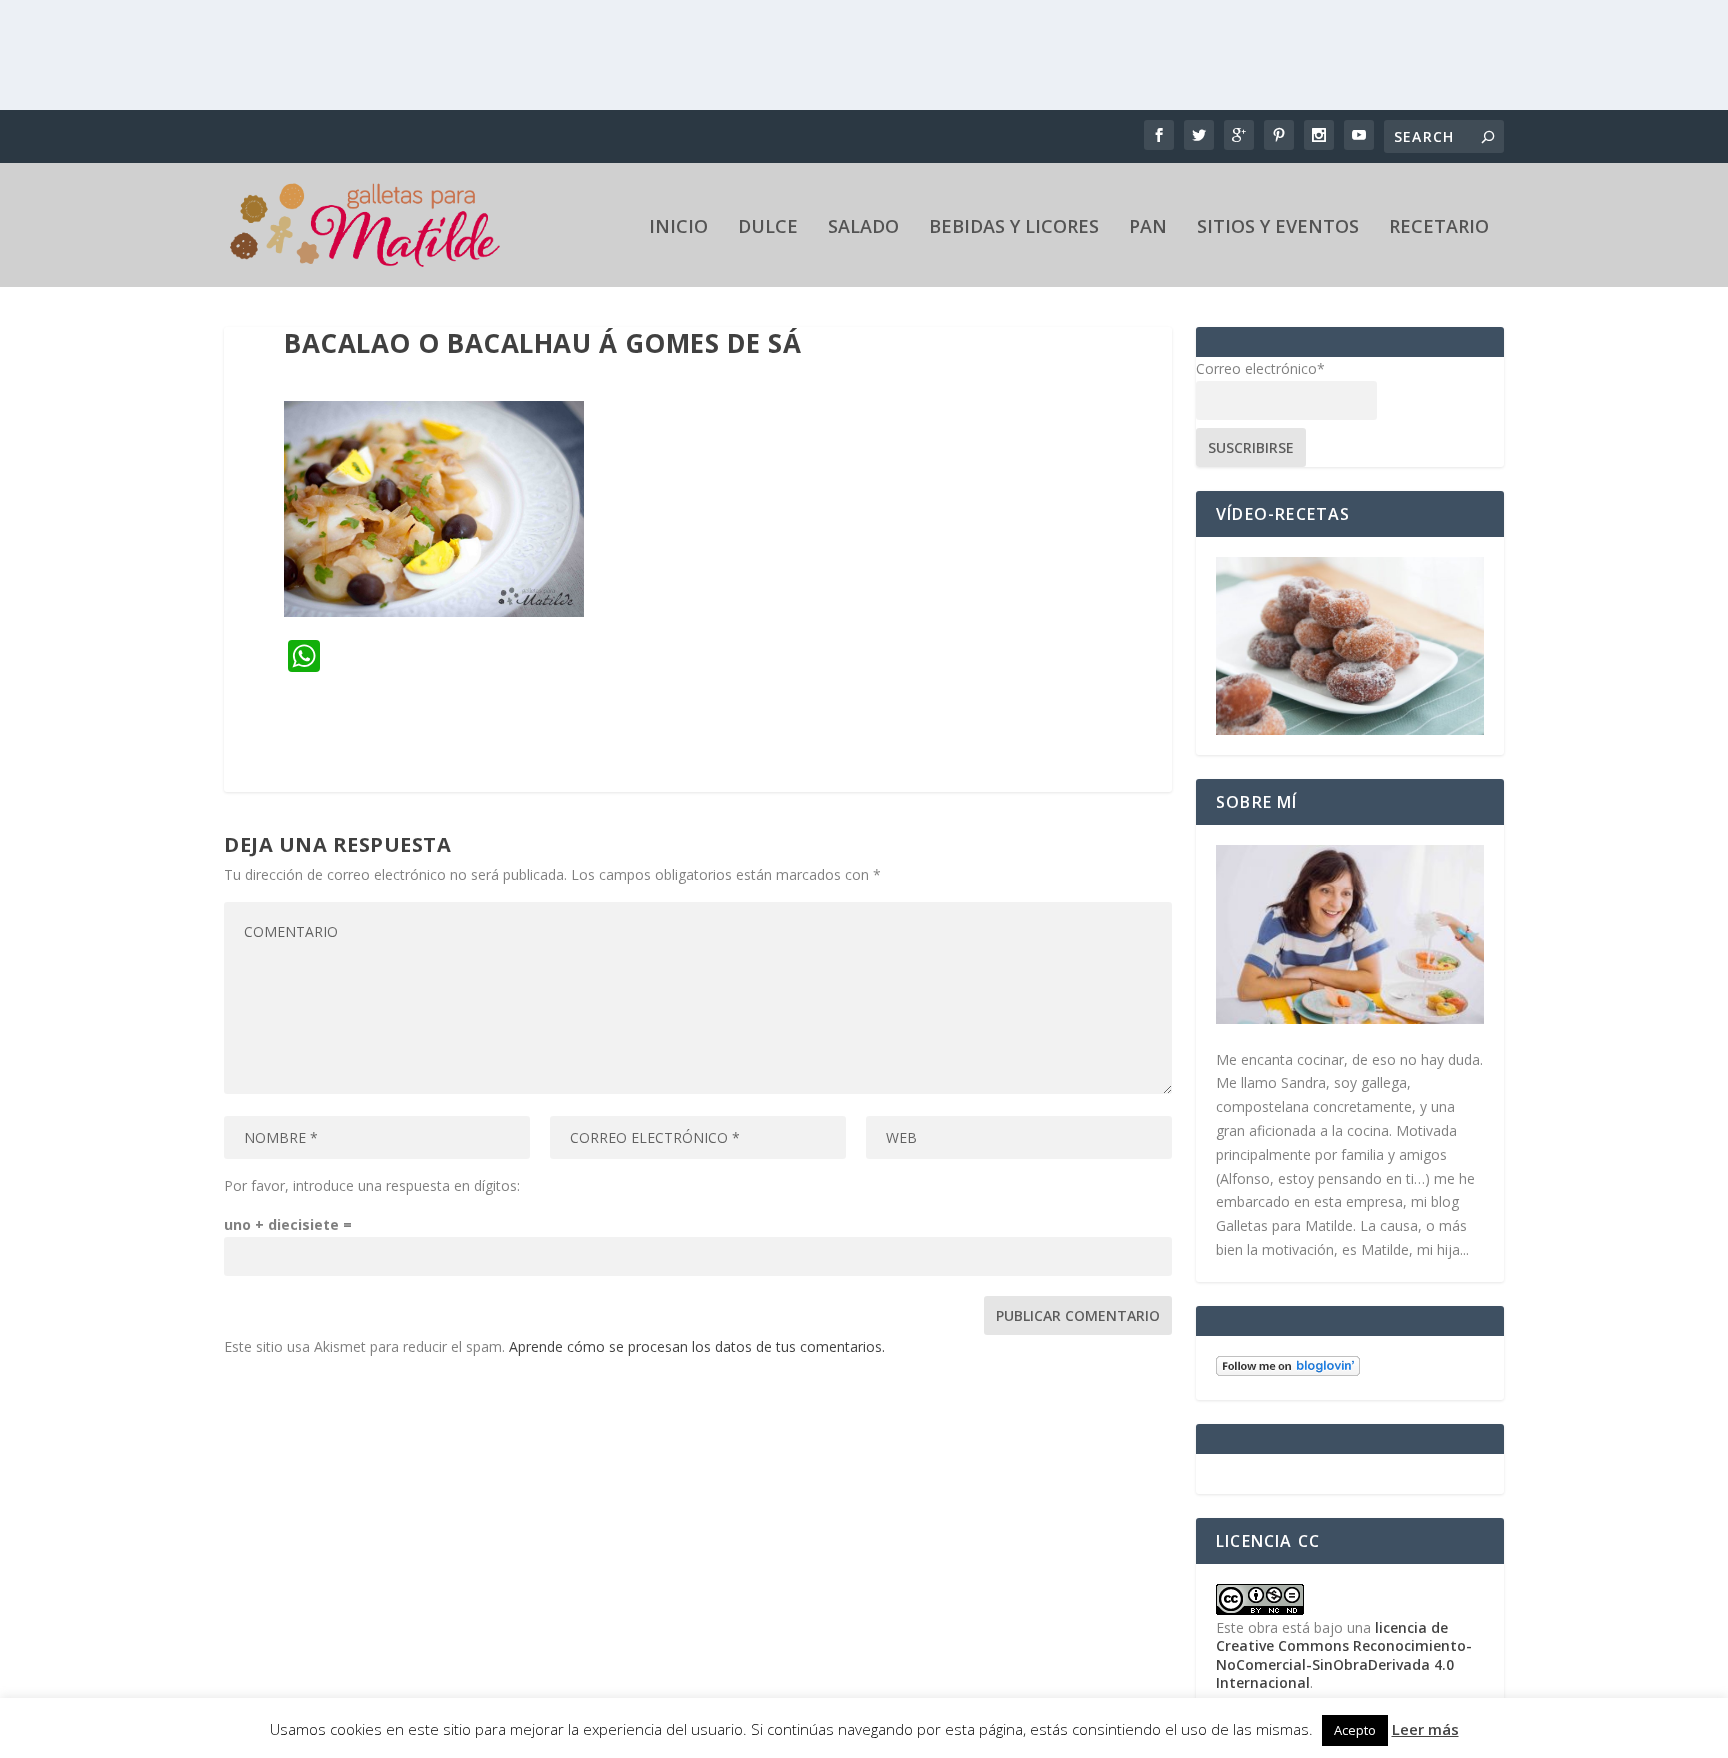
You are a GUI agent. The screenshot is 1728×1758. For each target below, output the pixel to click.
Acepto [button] (1355, 1730)
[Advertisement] (864, 55)
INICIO (678, 228)
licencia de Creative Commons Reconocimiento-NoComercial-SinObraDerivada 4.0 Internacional (1344, 1655)
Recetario (1439, 228)
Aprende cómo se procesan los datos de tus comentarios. (697, 1346)
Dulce (768, 228)
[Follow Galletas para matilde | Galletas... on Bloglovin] (1288, 1370)
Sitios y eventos (1278, 228)
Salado (863, 228)
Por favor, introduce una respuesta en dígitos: (372, 1185)
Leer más (1425, 1729)
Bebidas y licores (1014, 228)
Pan (1148, 228)
